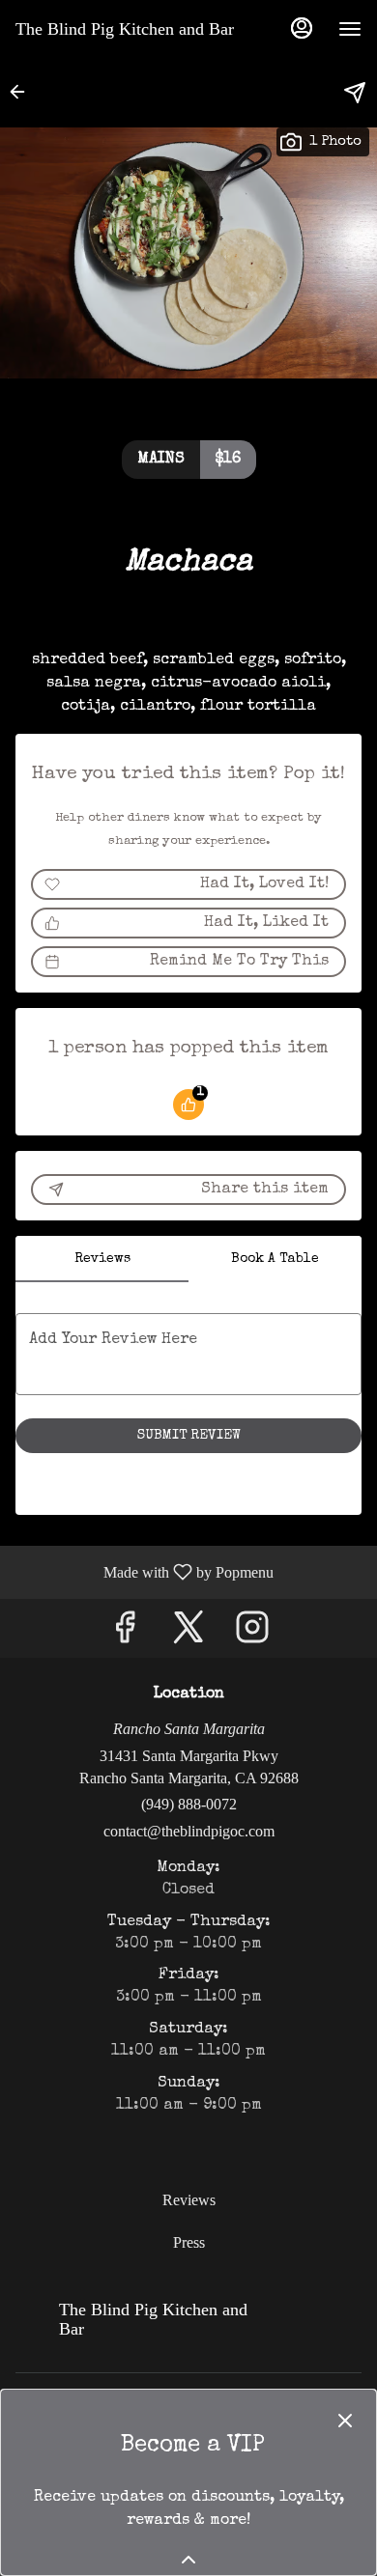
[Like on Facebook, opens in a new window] (125, 1633)
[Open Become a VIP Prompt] (188, 2560)
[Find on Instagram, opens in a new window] (252, 1633)
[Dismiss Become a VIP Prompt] (345, 2421)
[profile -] (302, 28)
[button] (23, 92)
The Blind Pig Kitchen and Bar (146, 2328)
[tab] (102, 1259)
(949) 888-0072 (189, 1804)
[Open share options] (355, 93)
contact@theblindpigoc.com (189, 1831)
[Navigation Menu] (350, 29)
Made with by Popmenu (144, 1572)
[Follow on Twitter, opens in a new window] (188, 1633)
